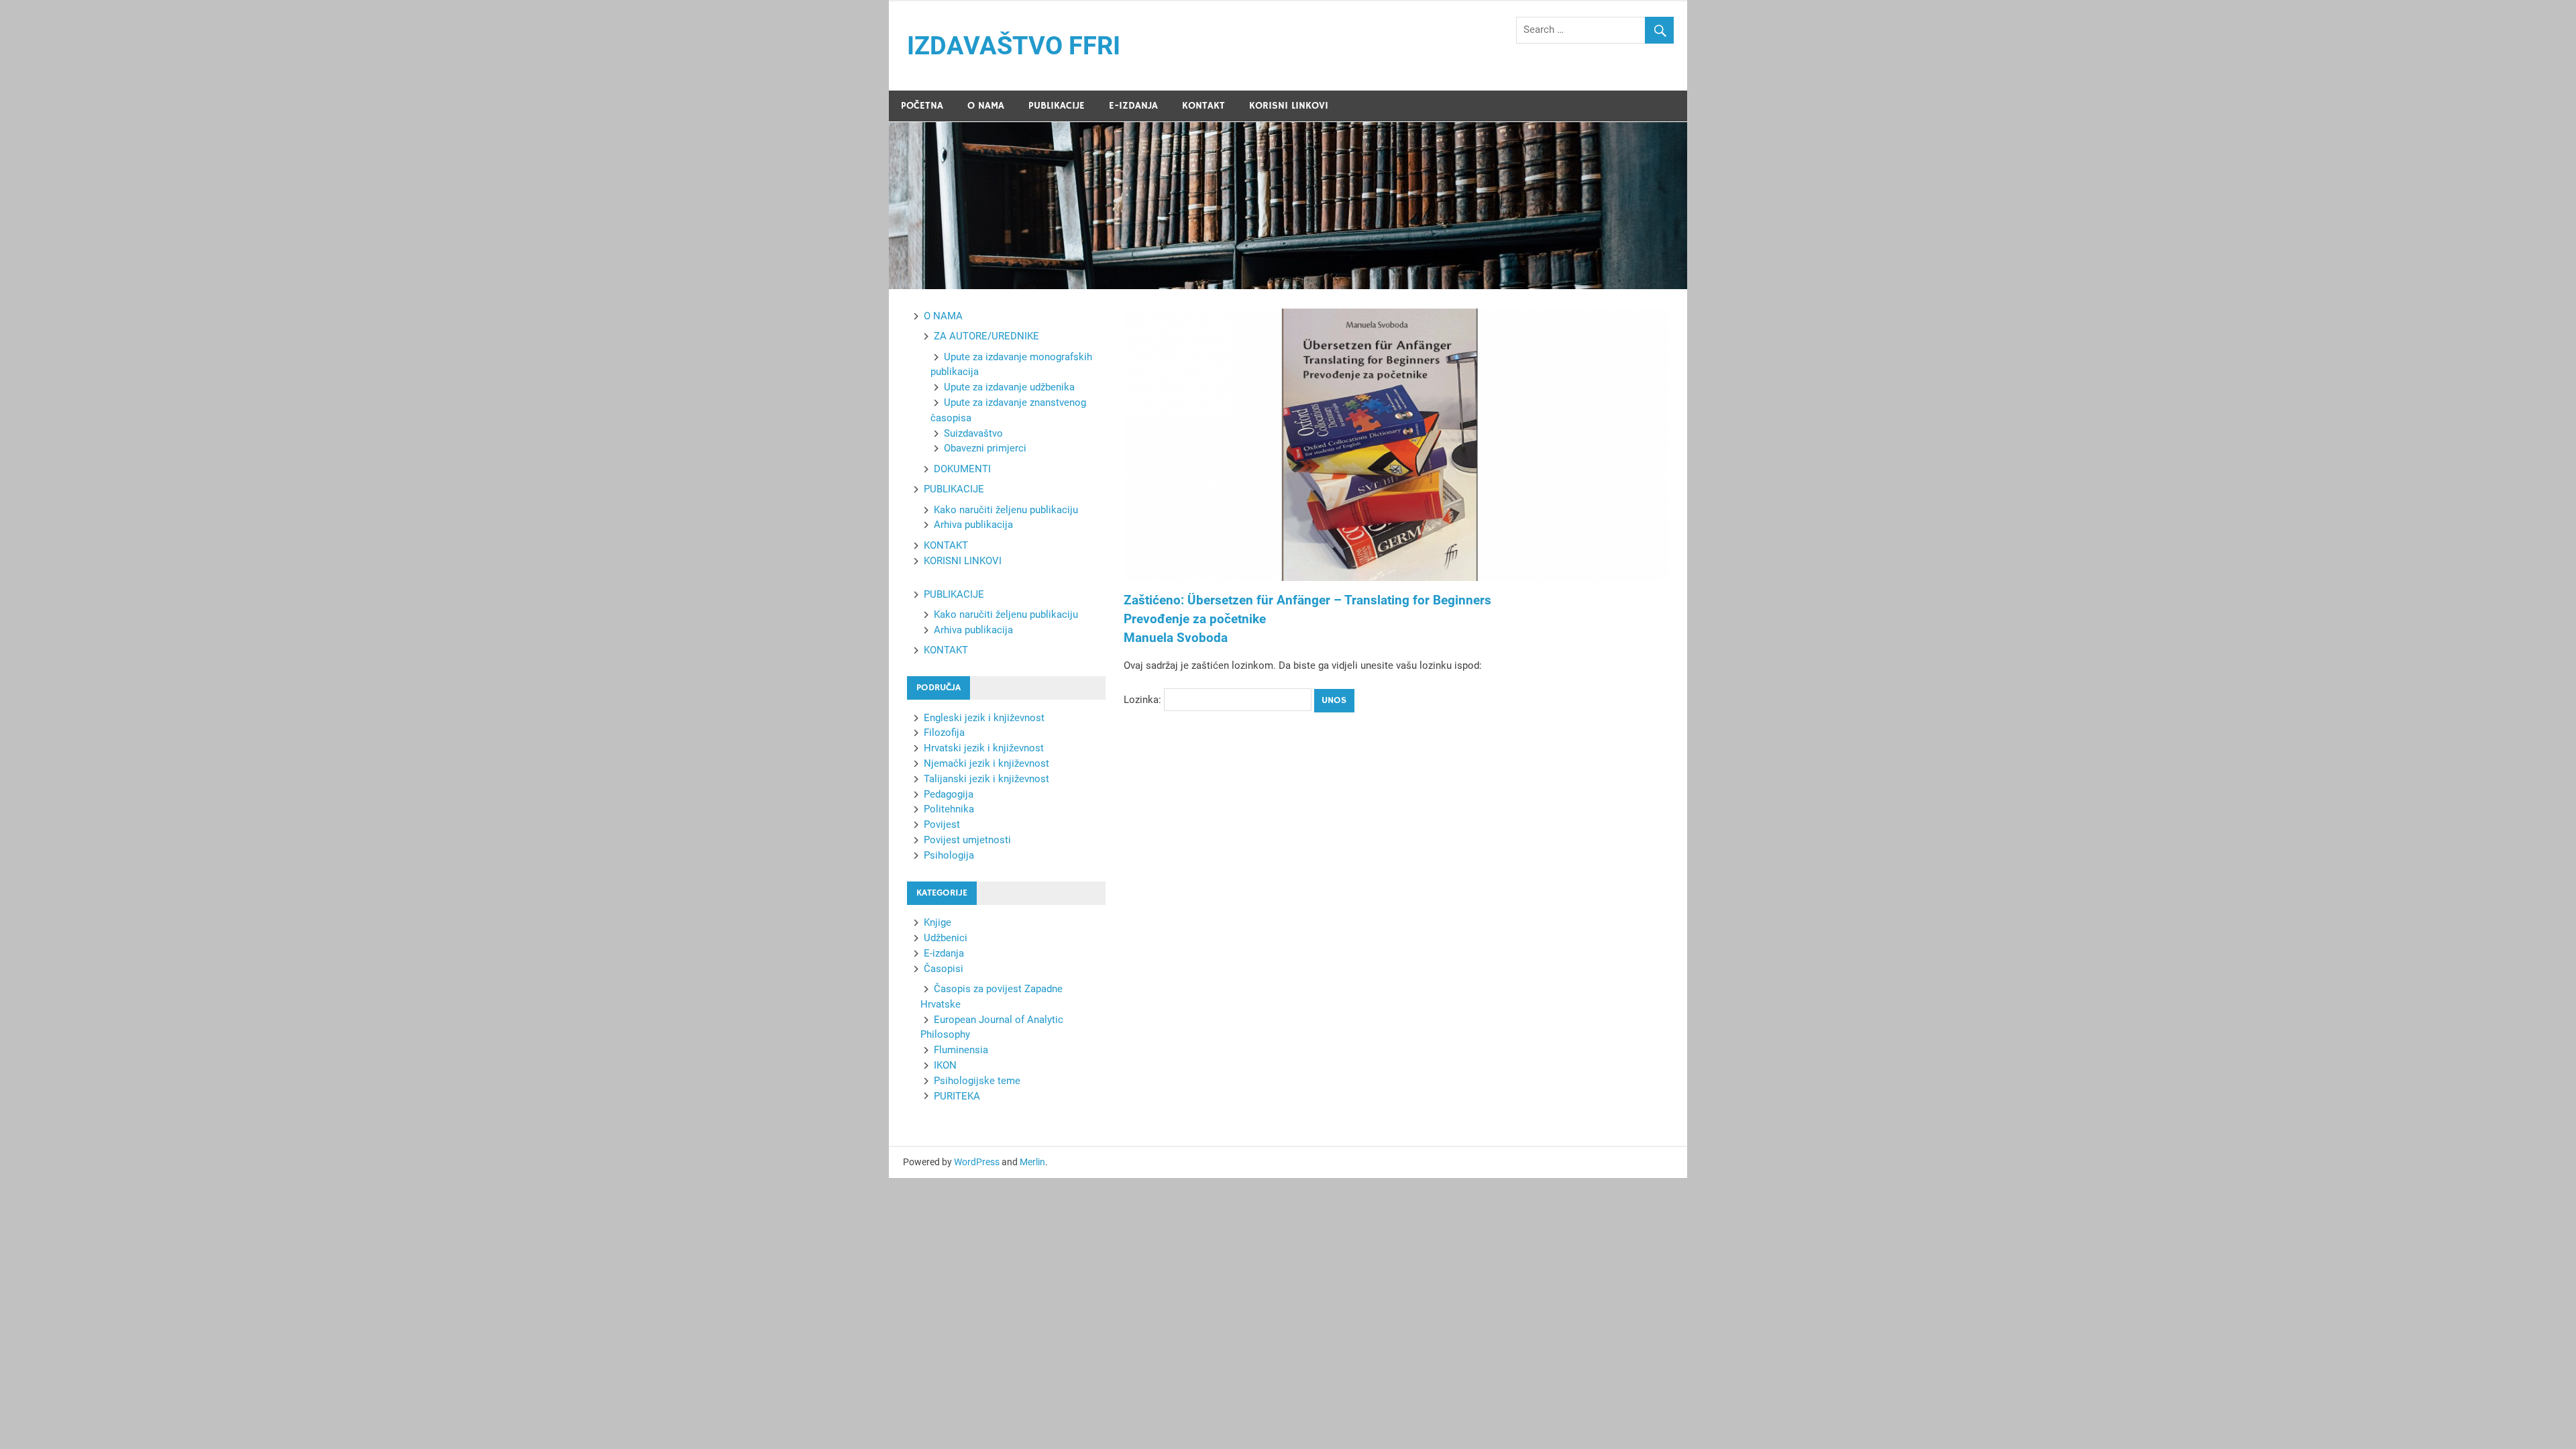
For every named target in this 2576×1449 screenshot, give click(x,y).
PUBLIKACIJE (1057, 106)
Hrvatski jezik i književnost (984, 748)
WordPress (977, 1162)
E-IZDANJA (1133, 106)
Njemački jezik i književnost (986, 763)
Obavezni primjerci (985, 448)
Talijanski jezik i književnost (986, 779)
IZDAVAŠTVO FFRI (1014, 46)
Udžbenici (946, 938)
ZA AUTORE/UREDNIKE (986, 336)
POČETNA (922, 106)
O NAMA (986, 106)
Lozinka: (1144, 700)
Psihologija (949, 855)
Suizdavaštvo (973, 433)
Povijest (942, 824)
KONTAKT (1203, 106)
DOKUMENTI (962, 469)
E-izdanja (944, 953)
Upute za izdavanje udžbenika (1009, 387)
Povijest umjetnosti (967, 840)
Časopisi (944, 969)
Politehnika (949, 809)
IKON (945, 1065)
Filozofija (944, 733)
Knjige (937, 922)
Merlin (1032, 1162)
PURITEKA (957, 1096)
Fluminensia (961, 1050)
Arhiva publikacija (973, 525)
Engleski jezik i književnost (984, 718)
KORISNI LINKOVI (1289, 106)
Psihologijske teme (977, 1081)
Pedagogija (949, 794)
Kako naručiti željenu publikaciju (1006, 510)
